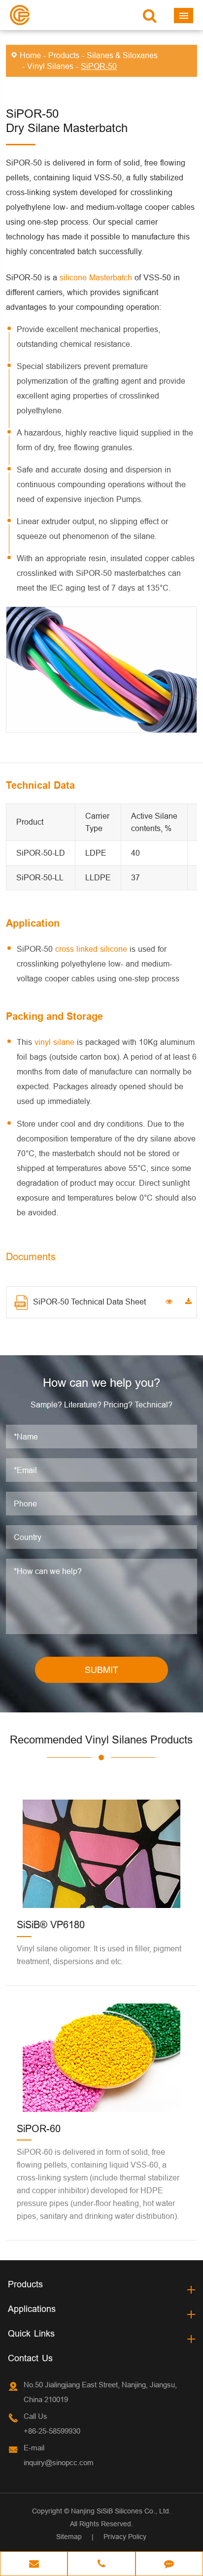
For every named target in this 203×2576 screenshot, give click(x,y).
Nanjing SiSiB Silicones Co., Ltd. (121, 2511)
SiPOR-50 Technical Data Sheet (89, 1302)
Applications (32, 2309)
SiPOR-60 (39, 2128)
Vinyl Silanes (50, 66)
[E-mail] (34, 2565)
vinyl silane (54, 1042)
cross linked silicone (91, 949)
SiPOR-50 (99, 66)
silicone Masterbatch (96, 277)
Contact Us (30, 2358)
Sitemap (69, 2537)
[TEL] (101, 2565)
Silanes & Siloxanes (122, 55)
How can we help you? (101, 1383)
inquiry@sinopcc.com (59, 2462)
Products (64, 55)
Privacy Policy (125, 2537)
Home (30, 55)
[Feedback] (169, 2565)
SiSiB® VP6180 (51, 1924)
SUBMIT (101, 1670)
